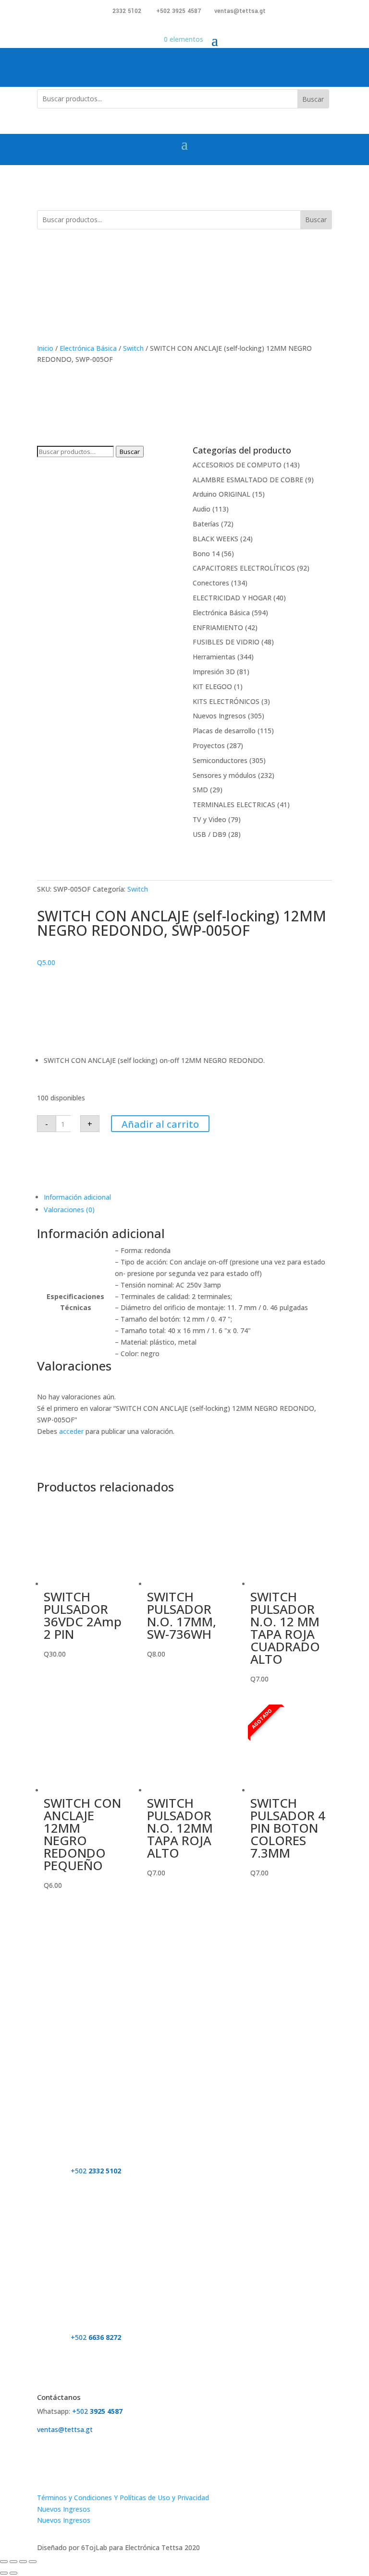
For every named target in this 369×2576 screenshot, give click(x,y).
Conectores (211, 583)
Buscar (313, 99)
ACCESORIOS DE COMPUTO (237, 465)
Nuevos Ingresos (219, 716)
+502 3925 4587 (178, 11)
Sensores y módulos (224, 775)
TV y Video (209, 819)
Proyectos (209, 745)
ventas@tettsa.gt (240, 11)
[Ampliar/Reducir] (4, 2562)
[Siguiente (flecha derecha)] (13, 2573)
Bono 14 (206, 554)
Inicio (45, 348)
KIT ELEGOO (212, 686)
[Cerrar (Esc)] (33, 2562)
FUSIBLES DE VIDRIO (226, 642)
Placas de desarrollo (224, 731)
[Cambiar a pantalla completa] (13, 2562)
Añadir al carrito (160, 1124)
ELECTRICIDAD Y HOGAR (232, 598)
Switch (133, 348)
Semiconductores (220, 760)
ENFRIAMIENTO (218, 627)
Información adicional (77, 1197)
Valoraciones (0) (69, 1210)
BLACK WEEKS (215, 539)
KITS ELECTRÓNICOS (226, 701)
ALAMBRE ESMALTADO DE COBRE (248, 480)
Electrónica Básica (88, 348)
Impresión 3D (214, 672)
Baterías (206, 524)
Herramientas (214, 657)
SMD (200, 790)
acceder (71, 1431)
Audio (202, 509)
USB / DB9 (209, 834)
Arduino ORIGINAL (221, 494)
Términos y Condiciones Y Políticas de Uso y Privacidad (123, 2498)
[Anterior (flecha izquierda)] (4, 2573)
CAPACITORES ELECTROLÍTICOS (244, 568)
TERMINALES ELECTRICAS (234, 805)
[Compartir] (23, 2562)
